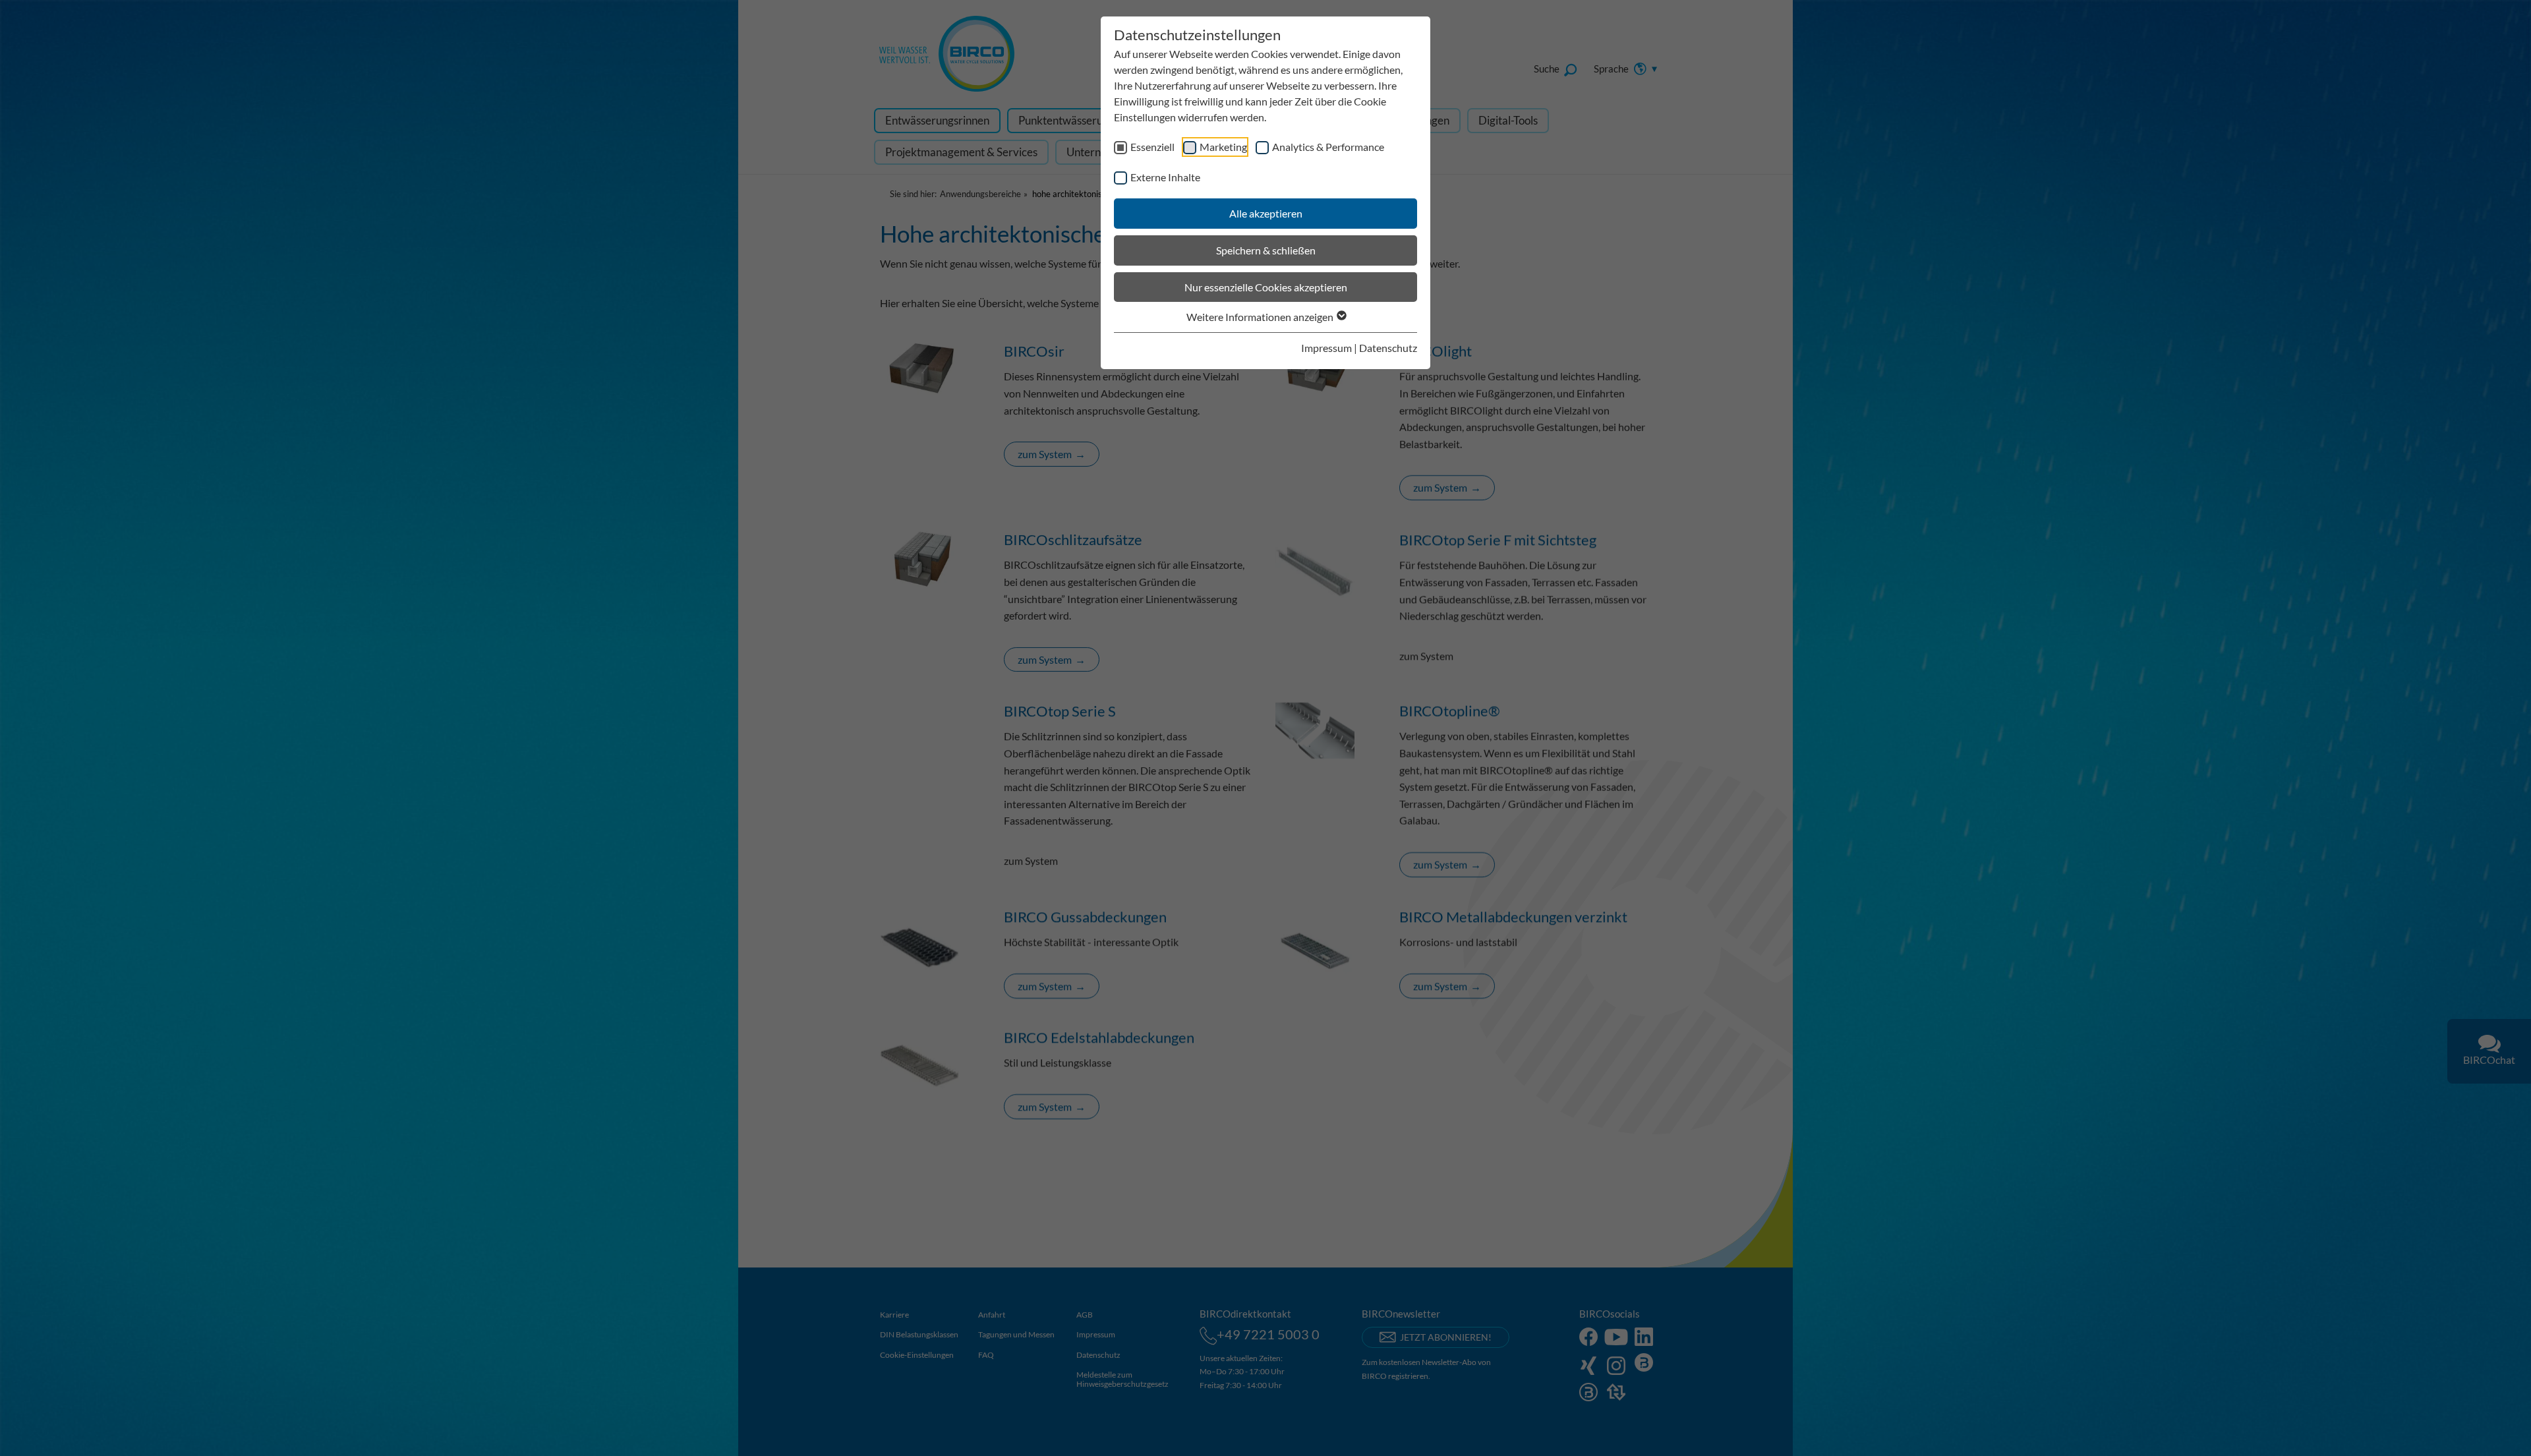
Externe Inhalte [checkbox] (1165, 177)
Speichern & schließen (1266, 250)
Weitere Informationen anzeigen (1261, 317)
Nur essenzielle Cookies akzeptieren (1266, 287)
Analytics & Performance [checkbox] (1328, 147)
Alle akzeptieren (1266, 213)
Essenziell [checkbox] (1152, 147)
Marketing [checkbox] (1223, 147)
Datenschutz (1388, 348)
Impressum (1326, 348)
